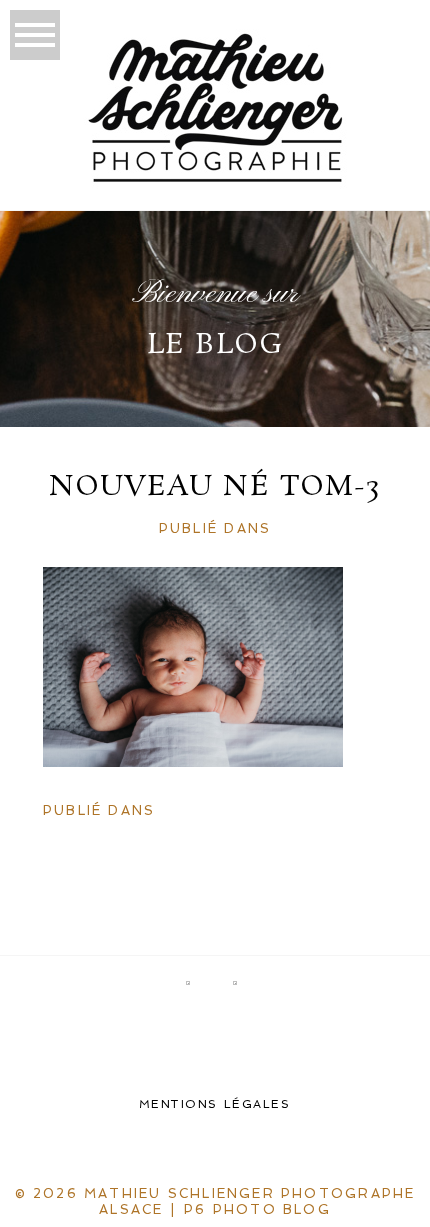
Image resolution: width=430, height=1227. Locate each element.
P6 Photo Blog (257, 1209)
